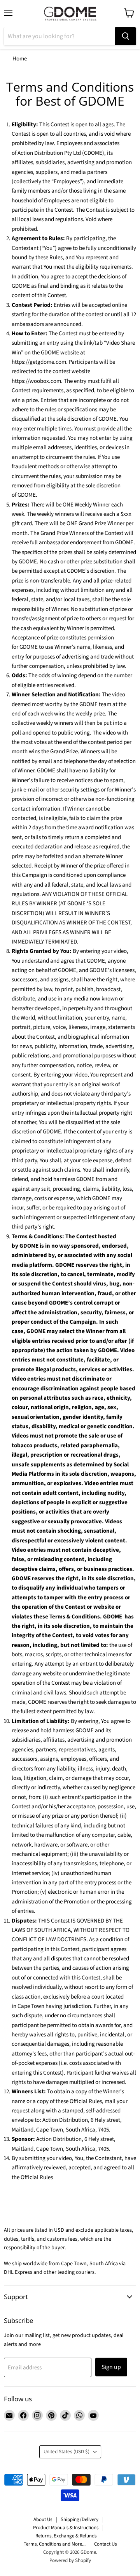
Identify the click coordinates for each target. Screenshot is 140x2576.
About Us (43, 2519)
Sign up (111, 2367)
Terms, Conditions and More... (55, 2544)
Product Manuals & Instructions (66, 2528)
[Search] (126, 36)
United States (66, 2452)
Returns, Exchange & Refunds (66, 2536)
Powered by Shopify (70, 2560)
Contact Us (105, 2544)
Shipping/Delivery (80, 2519)
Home (20, 59)
